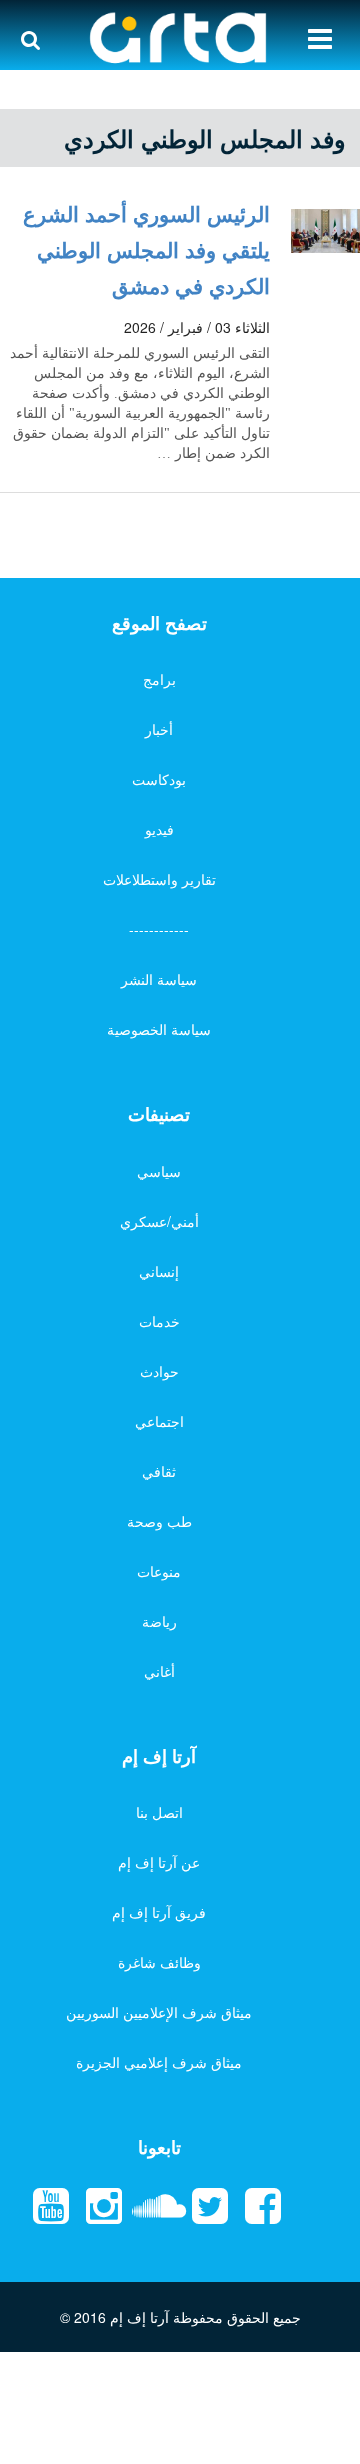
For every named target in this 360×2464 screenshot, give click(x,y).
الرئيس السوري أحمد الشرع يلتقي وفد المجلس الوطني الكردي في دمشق (146, 249)
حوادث (159, 1371)
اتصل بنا (159, 1812)
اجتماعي (159, 1421)
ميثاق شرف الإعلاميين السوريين (159, 2012)
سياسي (159, 1171)
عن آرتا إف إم (159, 1862)
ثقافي (159, 1471)
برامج (159, 679)
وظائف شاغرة (159, 1962)
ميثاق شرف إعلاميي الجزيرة (159, 2062)
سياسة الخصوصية (159, 1029)
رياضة (159, 1621)
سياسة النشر (159, 979)
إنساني (159, 1271)
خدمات (159, 1321)
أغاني (159, 1671)
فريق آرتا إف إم (159, 1912)
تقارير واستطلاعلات (159, 879)
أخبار (159, 729)
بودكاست (159, 779)
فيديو (159, 829)
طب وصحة (159, 1521)
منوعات (159, 1571)
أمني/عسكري (159, 1221)
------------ (159, 929)
